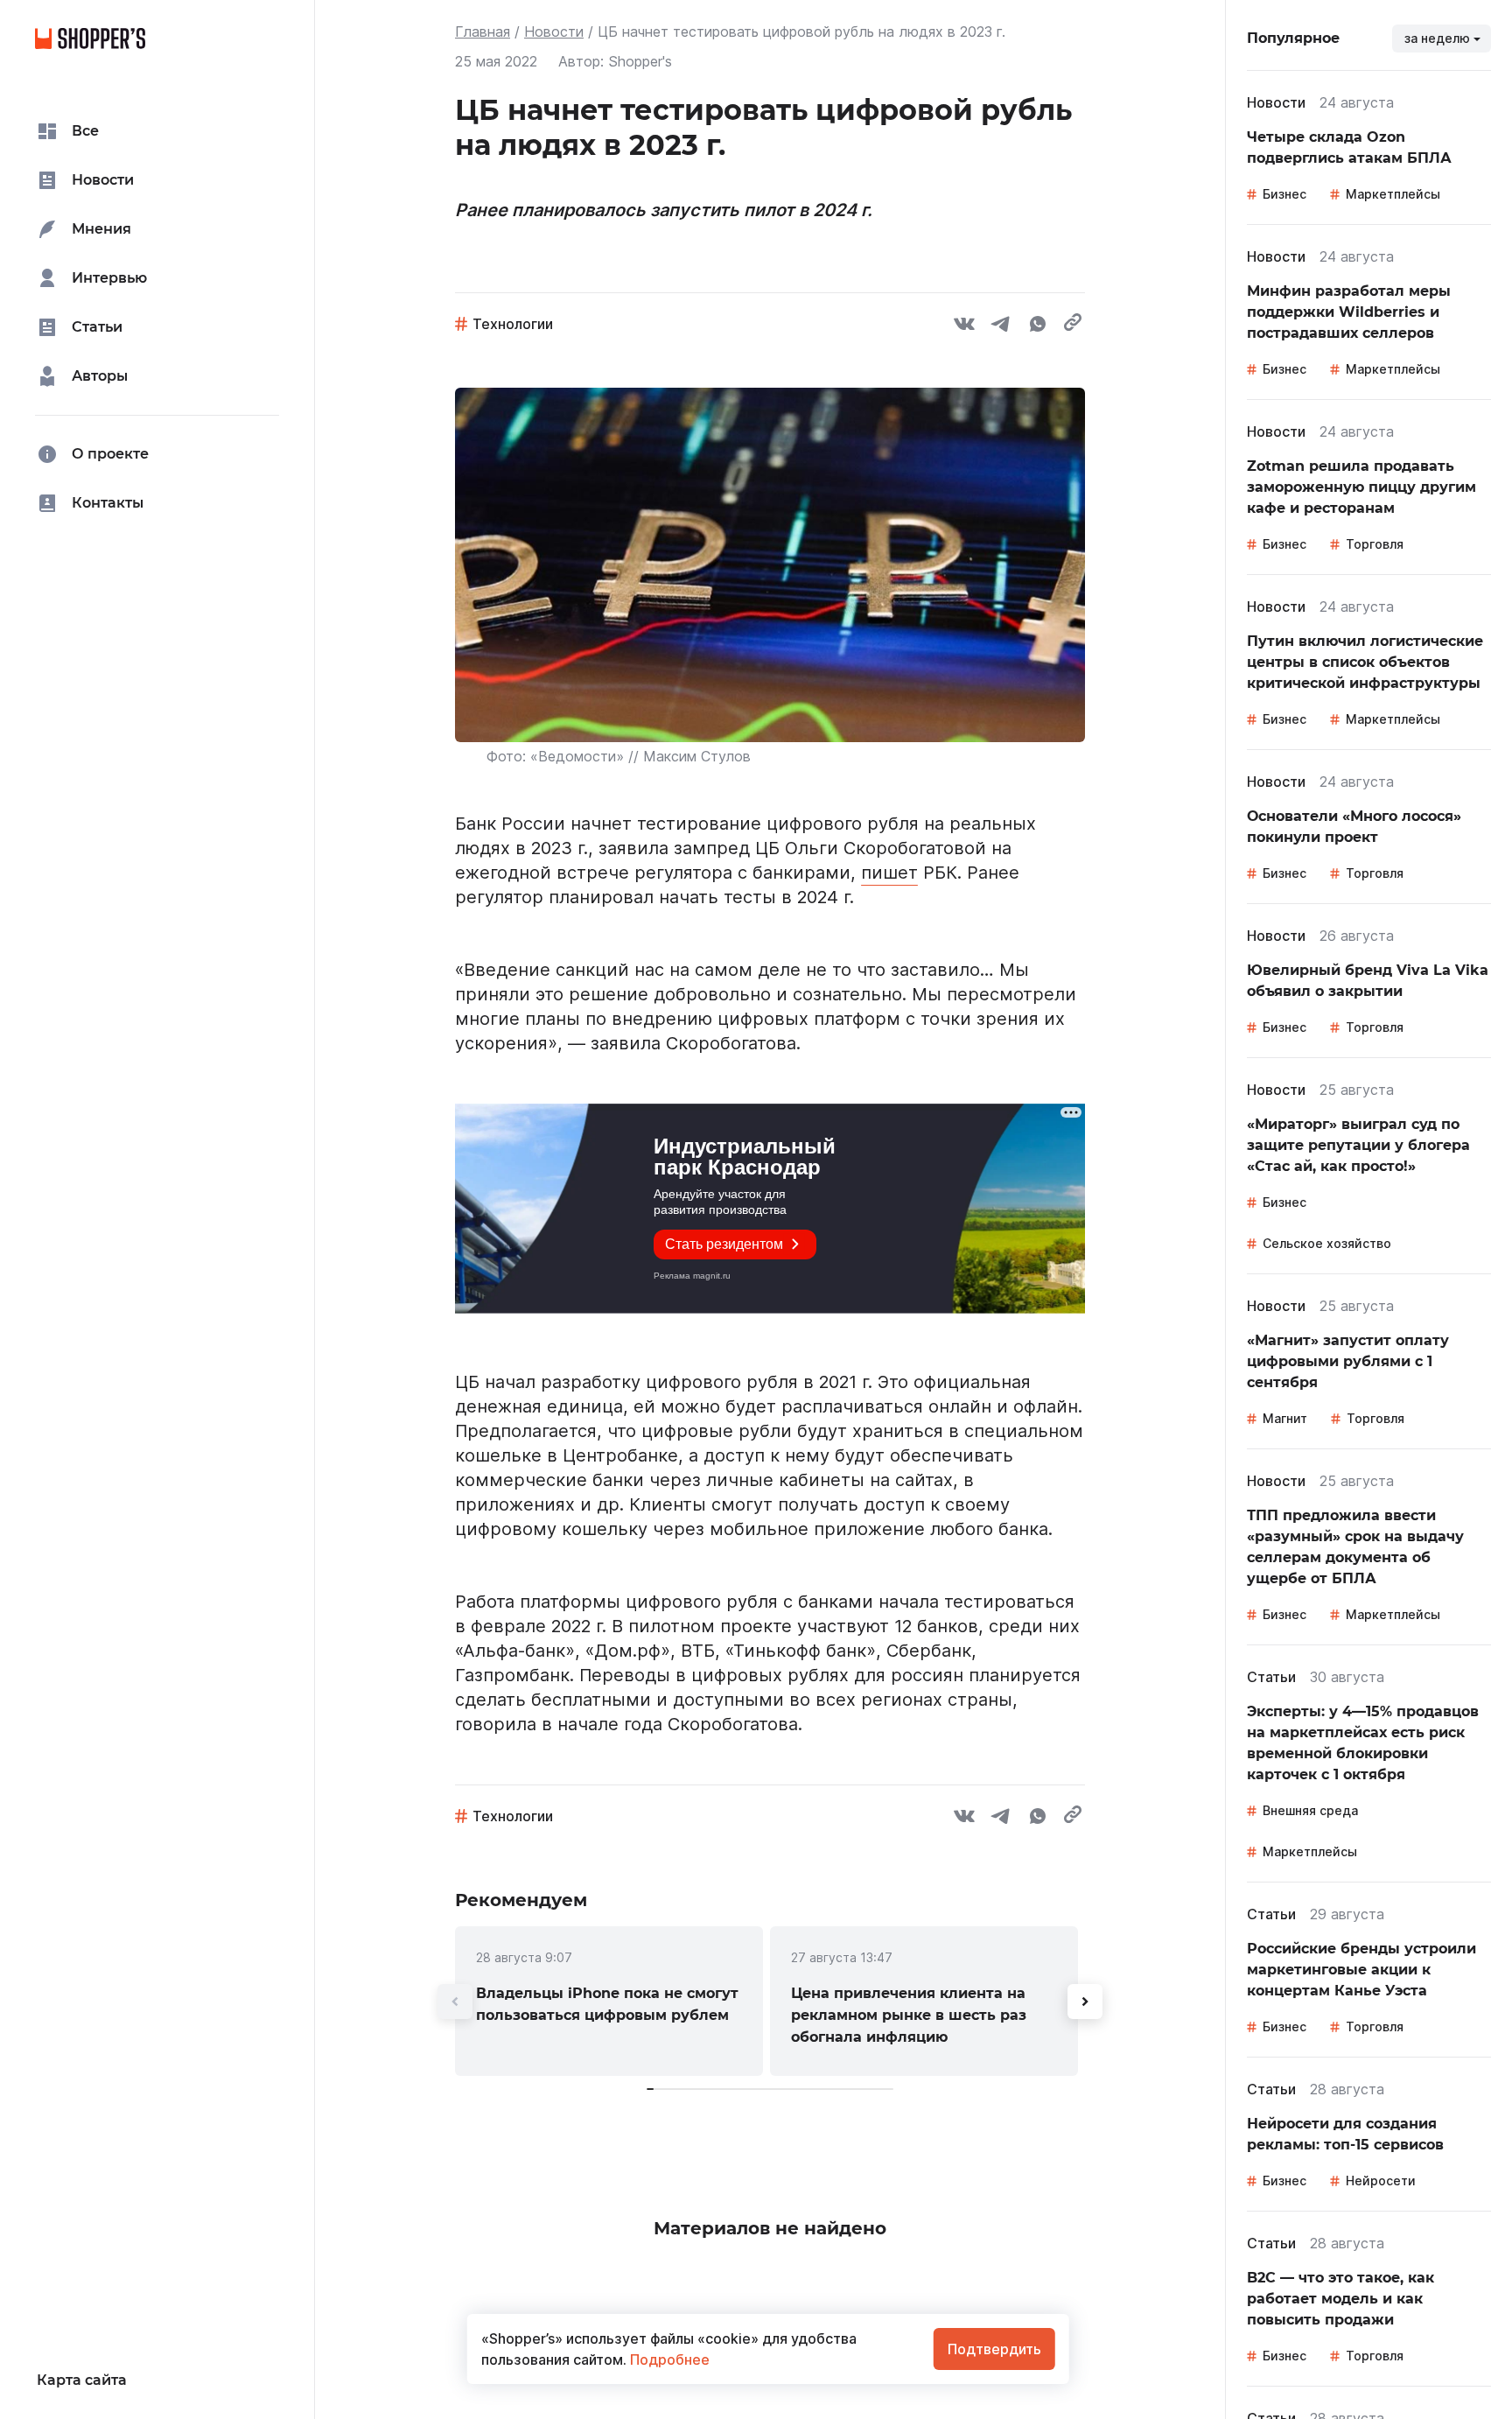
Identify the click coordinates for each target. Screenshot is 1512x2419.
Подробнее (668, 2359)
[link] (609, 2001)
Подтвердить (994, 2349)
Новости (554, 32)
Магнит (1285, 1418)
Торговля (1375, 544)
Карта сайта (82, 2380)
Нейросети (1381, 2181)
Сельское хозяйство (1327, 1243)
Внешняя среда (1310, 1810)
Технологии (513, 324)
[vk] (964, 326)
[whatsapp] (1038, 326)
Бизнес (1284, 194)
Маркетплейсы (1393, 194)
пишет (889, 873)
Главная (483, 32)
